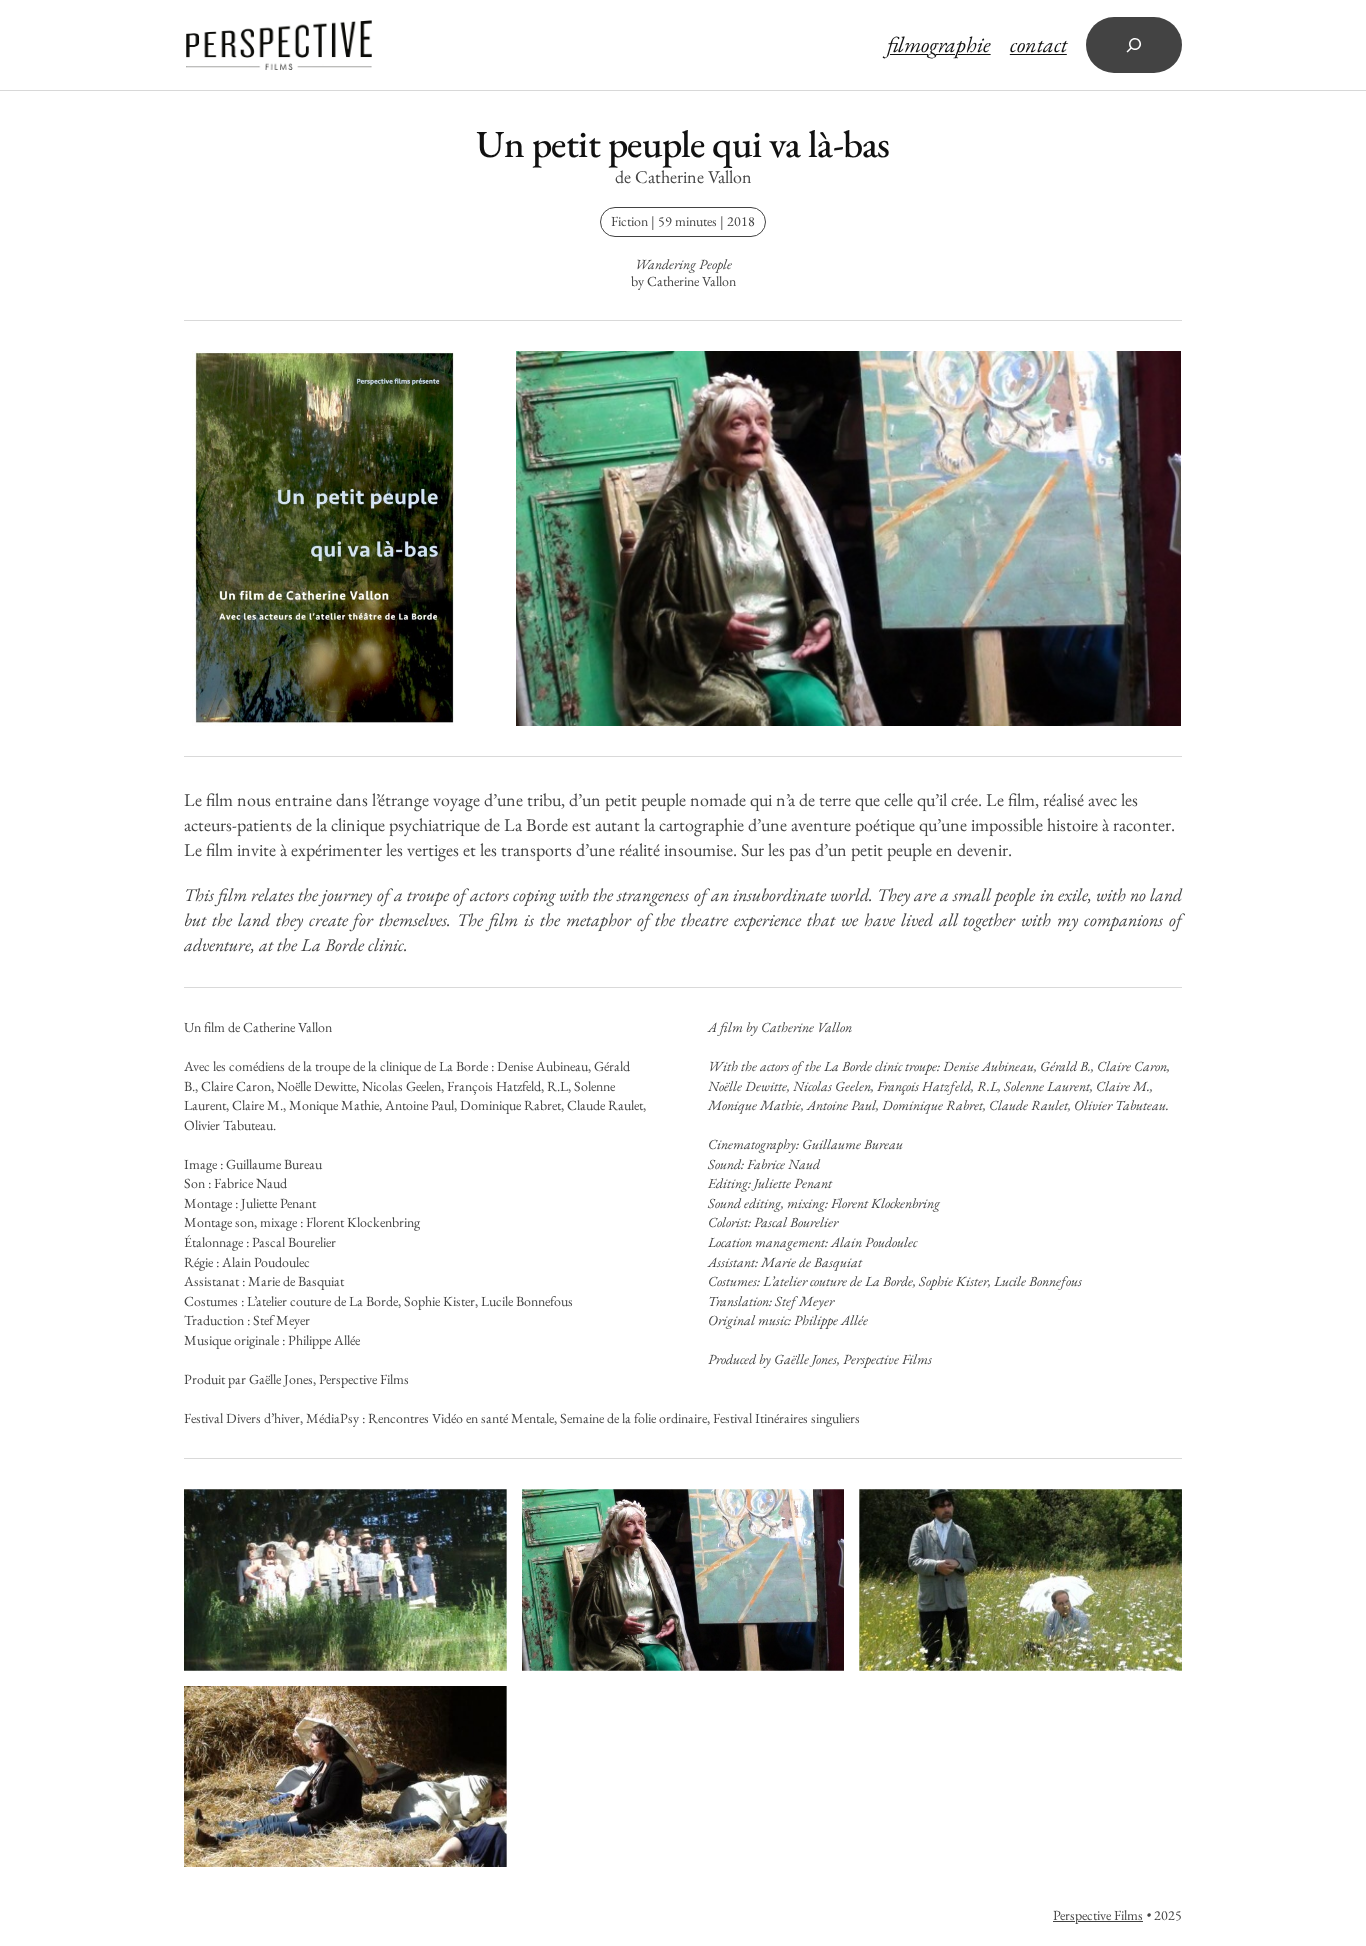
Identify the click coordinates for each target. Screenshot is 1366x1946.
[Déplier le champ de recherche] (1134, 45)
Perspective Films (1098, 1915)
